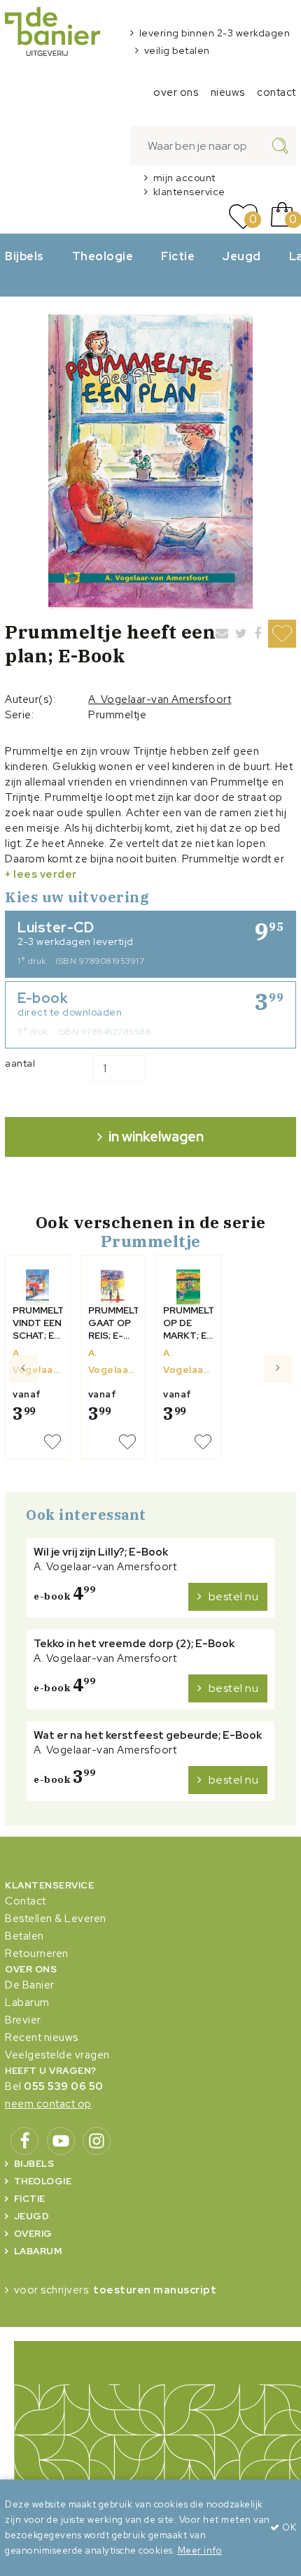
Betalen (24, 1936)
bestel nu (234, 1596)
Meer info (200, 2550)
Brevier (23, 2020)
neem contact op (48, 2104)
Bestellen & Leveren (56, 1919)
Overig (33, 2234)
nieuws (228, 92)
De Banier (30, 1985)
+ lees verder (41, 874)
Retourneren (37, 1954)
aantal (20, 1063)
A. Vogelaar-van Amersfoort (160, 699)
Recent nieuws (42, 2037)
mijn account (184, 178)
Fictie (178, 256)
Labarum (27, 2002)
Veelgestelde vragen (57, 2055)
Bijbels (24, 256)
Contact (26, 1901)
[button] (23, 1412)
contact (276, 92)
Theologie (103, 256)
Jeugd (242, 256)
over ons (176, 92)
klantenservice (189, 192)
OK (288, 2527)
